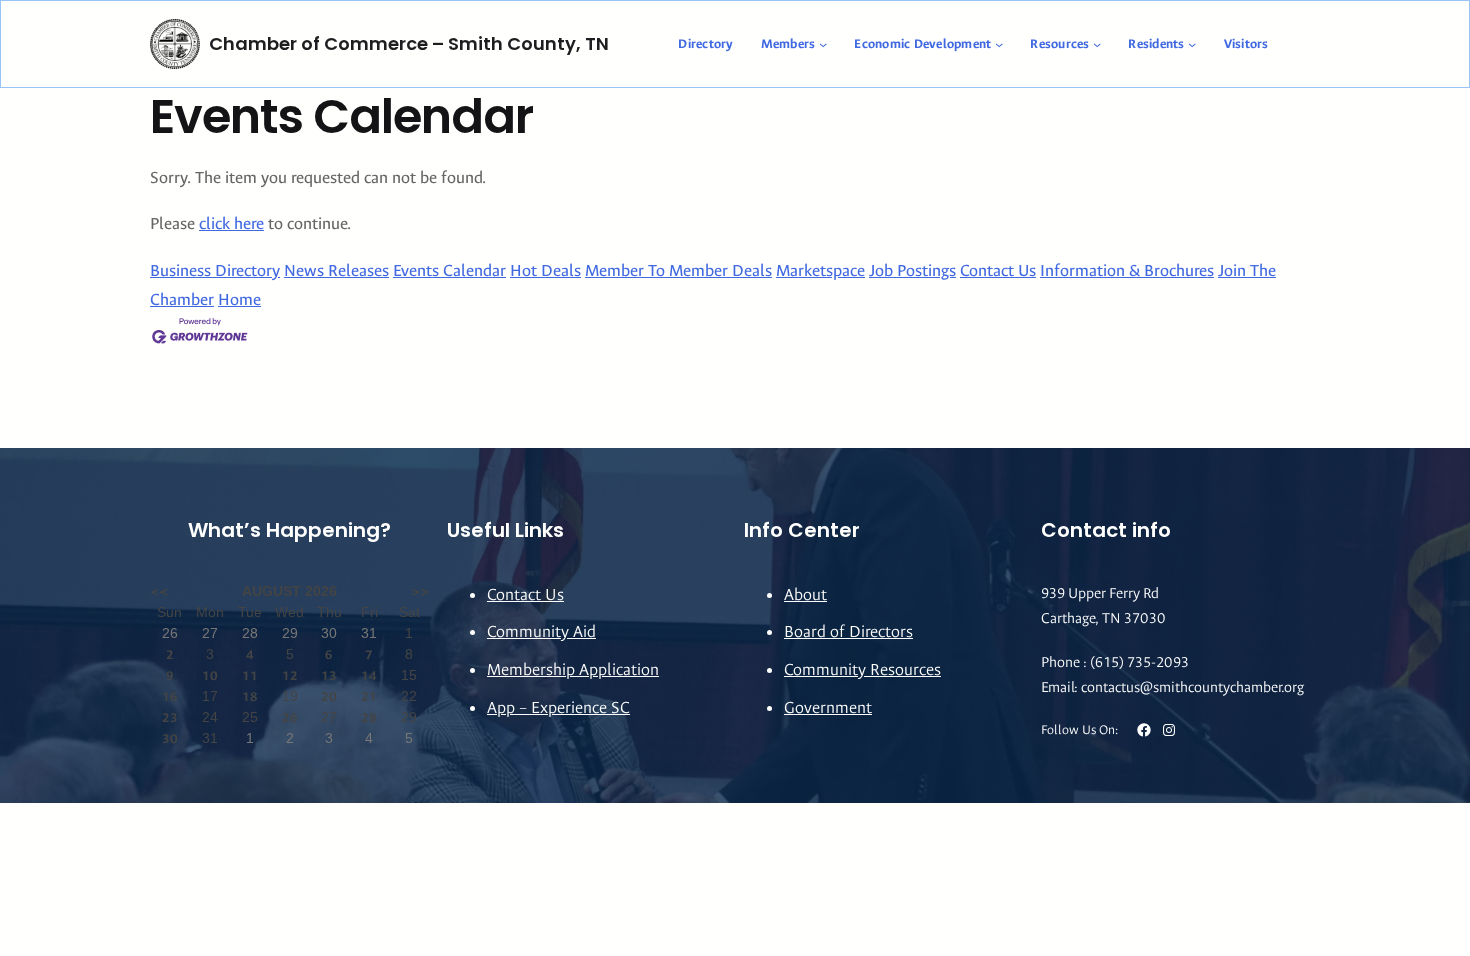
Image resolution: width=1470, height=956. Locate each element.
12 (290, 675)
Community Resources (862, 669)
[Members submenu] (823, 44)
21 (369, 696)
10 (210, 675)
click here (231, 223)
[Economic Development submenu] (999, 44)
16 (170, 696)
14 (369, 675)
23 (170, 717)
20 (329, 696)
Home (239, 299)
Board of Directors (848, 631)
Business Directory (215, 270)
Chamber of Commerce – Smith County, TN (409, 43)
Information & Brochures (1127, 270)
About (805, 594)
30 (170, 738)
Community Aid (541, 631)
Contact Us (998, 270)
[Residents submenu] (1192, 44)
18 (250, 696)
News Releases (336, 270)
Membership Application (573, 669)
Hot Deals (545, 270)
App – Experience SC (558, 707)
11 (250, 675)
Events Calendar (449, 270)
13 (329, 675)
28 (369, 717)
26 (290, 717)
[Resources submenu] (1097, 44)
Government (828, 707)
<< (159, 591)
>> (420, 591)
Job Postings (912, 270)
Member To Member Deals (678, 270)
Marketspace (820, 270)
